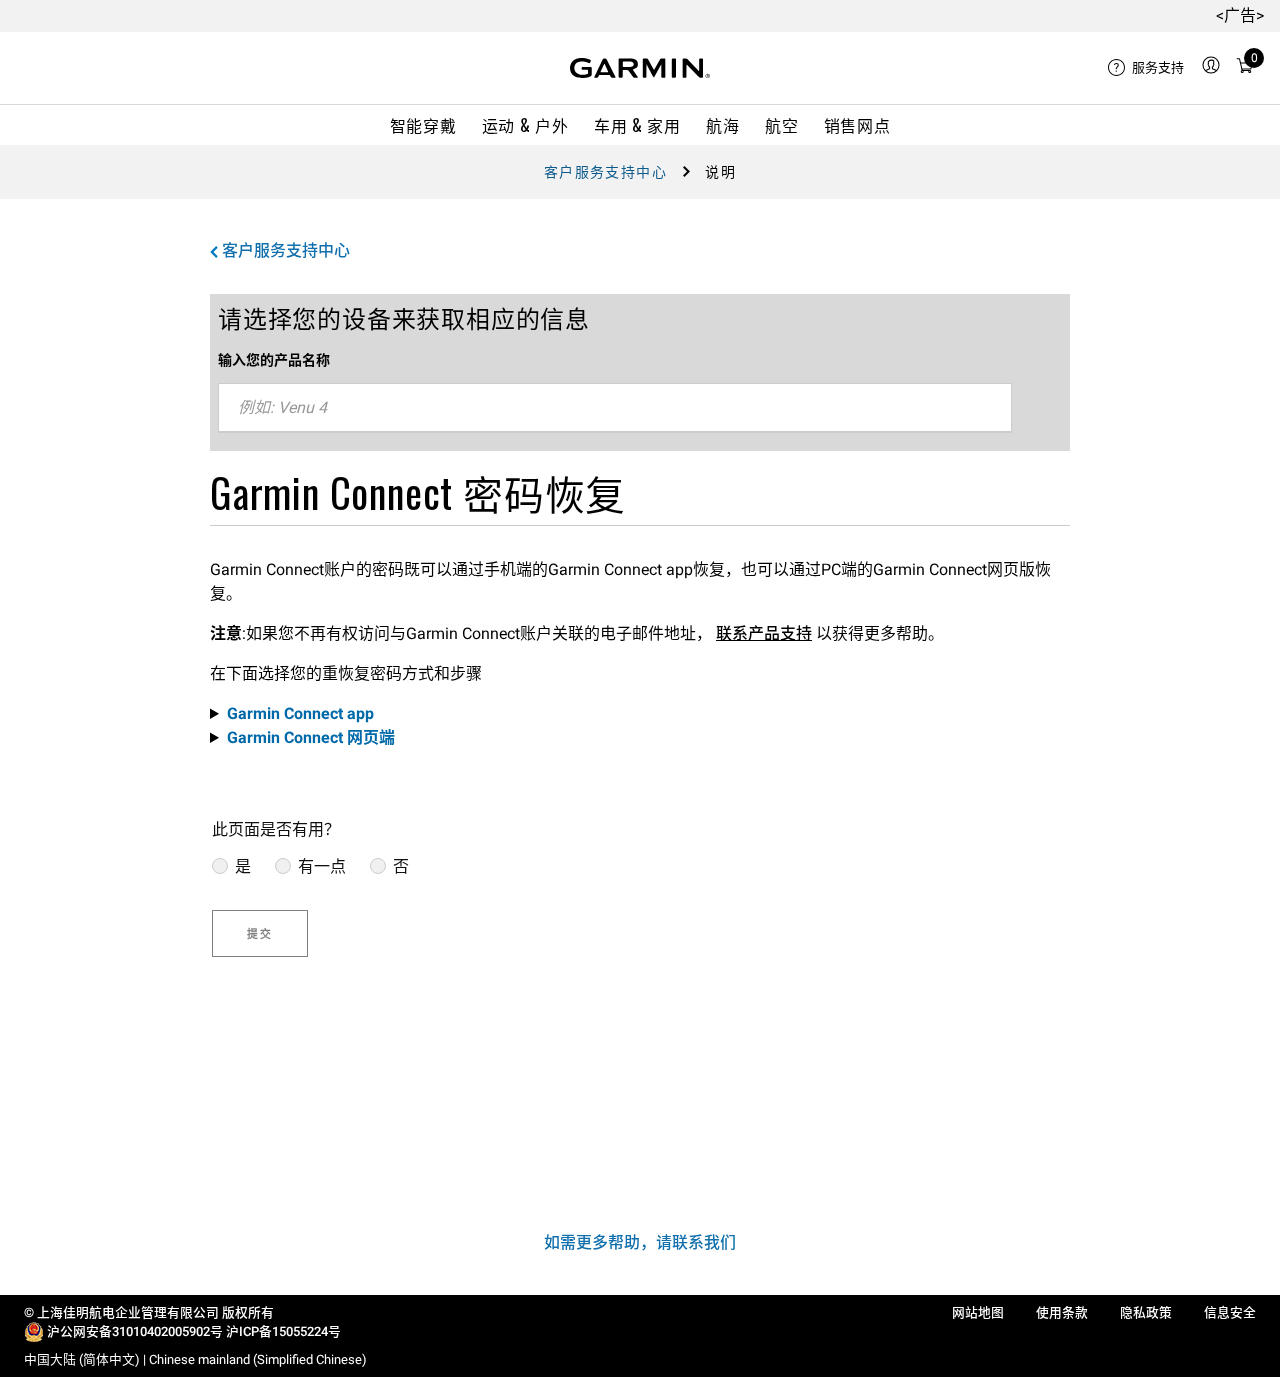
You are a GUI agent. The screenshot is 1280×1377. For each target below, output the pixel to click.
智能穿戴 (423, 125)
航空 (781, 125)
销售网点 (857, 125)
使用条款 (1062, 1312)
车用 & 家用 (637, 125)
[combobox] (615, 408)
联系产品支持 (764, 633)
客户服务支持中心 (605, 172)
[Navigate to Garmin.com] (640, 68)
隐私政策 (1146, 1312)
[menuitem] (1146, 68)
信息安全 (1230, 1312)
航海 (722, 125)
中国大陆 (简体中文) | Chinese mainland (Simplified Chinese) (195, 1359)
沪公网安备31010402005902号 (135, 1331)
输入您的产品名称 (274, 360)
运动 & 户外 (525, 125)
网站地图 (978, 1312)
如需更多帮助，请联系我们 (640, 1242)
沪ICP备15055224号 (283, 1331)
